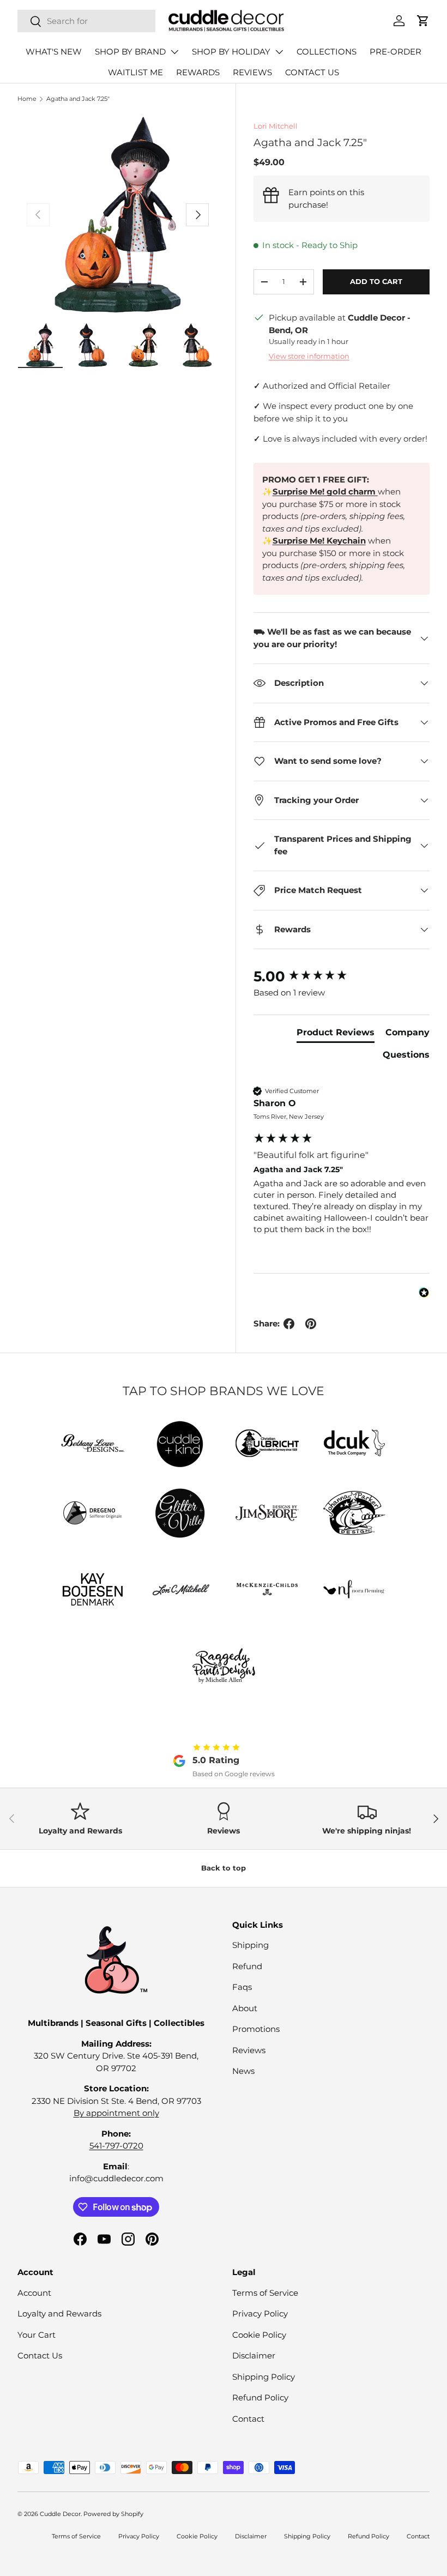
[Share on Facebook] (289, 1324)
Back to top (224, 1868)
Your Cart (37, 2335)
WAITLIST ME (135, 72)
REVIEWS (252, 72)
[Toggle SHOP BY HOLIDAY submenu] (279, 52)
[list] (118, 215)
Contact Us (40, 2355)
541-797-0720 (116, 2146)
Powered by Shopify (113, 2514)
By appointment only (116, 2113)
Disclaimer (254, 2355)
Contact (248, 2419)
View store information (309, 356)
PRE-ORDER (395, 52)
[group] (342, 976)
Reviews (249, 2050)
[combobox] (86, 21)
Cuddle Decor (60, 2514)
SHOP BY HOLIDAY (231, 52)
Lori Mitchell (276, 126)
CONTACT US (312, 72)
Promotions (256, 2029)
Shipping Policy (264, 2377)
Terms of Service (265, 2293)
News (243, 2071)
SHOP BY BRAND (130, 52)
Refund (247, 1966)
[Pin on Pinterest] (311, 1324)
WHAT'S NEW (54, 52)
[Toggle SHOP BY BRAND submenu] (174, 52)
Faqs (242, 1987)
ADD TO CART (376, 281)
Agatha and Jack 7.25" (78, 99)
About (245, 2008)
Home (27, 99)
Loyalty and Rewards (59, 2313)
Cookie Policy (259, 2335)
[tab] (336, 1035)
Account (34, 2293)
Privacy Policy (260, 2313)
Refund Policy (260, 2397)
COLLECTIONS (327, 52)
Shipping (250, 1945)
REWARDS (198, 72)
